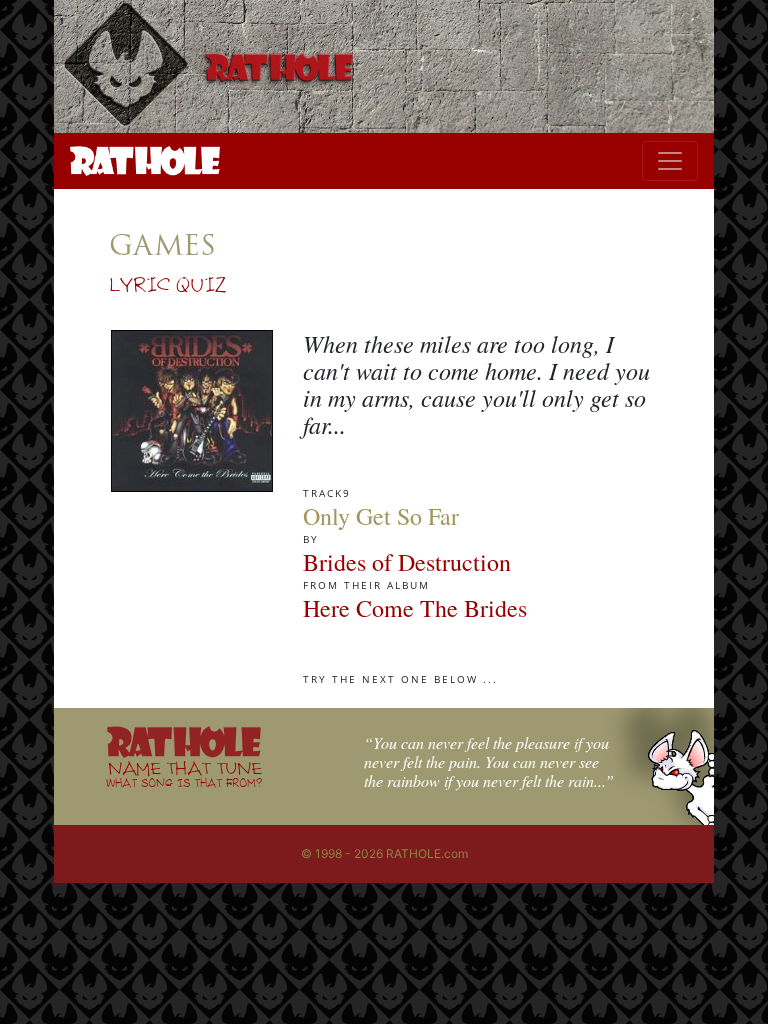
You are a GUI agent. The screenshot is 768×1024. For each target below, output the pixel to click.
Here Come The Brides (415, 608)
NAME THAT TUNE (184, 773)
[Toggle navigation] (670, 161)
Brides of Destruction (407, 562)
